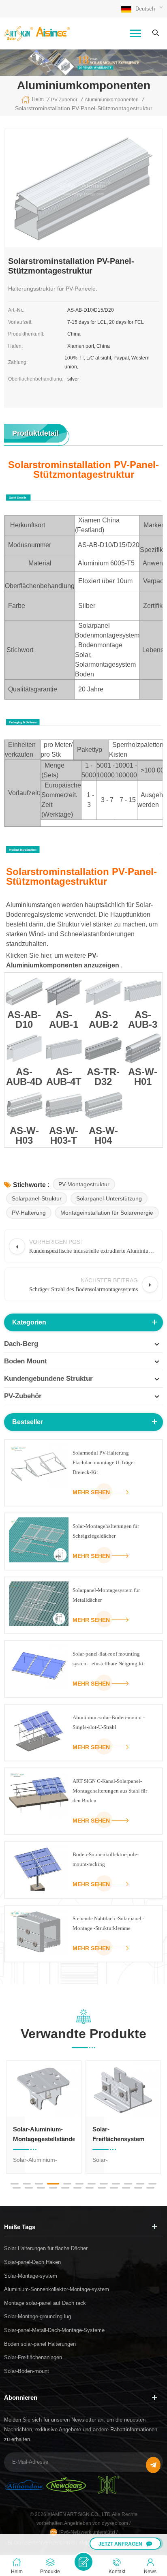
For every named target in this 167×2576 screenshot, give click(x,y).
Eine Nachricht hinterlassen (83, 2562)
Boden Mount (26, 1361)
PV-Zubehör (23, 1396)
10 (128, 2184)
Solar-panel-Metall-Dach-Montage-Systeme (54, 2330)
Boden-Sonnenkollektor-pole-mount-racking (106, 1859)
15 (41, 2188)
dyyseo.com (116, 2523)
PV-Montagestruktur (84, 1184)
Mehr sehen (91, 1492)
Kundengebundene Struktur (48, 1379)
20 (102, 2188)
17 (65, 2188)
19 (90, 2188)
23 (138, 2188)
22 (126, 2188)
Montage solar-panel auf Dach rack (45, 2303)
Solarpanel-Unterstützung (109, 1198)
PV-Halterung (29, 1213)
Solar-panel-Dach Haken (32, 2262)
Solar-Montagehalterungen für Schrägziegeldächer (106, 1531)
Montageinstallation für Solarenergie (107, 1213)
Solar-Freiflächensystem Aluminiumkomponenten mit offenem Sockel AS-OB (123, 2135)
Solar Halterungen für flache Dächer (46, 2248)
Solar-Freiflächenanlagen (33, 2357)
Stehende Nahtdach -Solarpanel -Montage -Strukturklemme (108, 1923)
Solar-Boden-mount (27, 2371)
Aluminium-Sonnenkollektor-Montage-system (57, 2289)
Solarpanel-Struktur (37, 1198)
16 (53, 2188)
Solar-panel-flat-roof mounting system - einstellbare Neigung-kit (109, 1659)
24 (150, 2188)
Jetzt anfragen (120, 2544)
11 (140, 2184)
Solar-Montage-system (31, 2276)
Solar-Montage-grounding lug (37, 2316)
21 (114, 2188)
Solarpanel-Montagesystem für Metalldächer (106, 1595)
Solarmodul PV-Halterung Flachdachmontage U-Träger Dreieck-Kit (104, 1462)
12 (152, 2184)
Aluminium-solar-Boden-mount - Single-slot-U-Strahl (109, 1722)
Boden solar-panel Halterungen (40, 2344)
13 (17, 2188)
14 (29, 2188)
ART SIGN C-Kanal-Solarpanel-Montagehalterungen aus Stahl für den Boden (110, 1791)
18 (77, 2188)
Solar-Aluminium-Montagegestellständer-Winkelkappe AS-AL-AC (44, 2135)
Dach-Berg (21, 1344)
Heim (38, 99)
